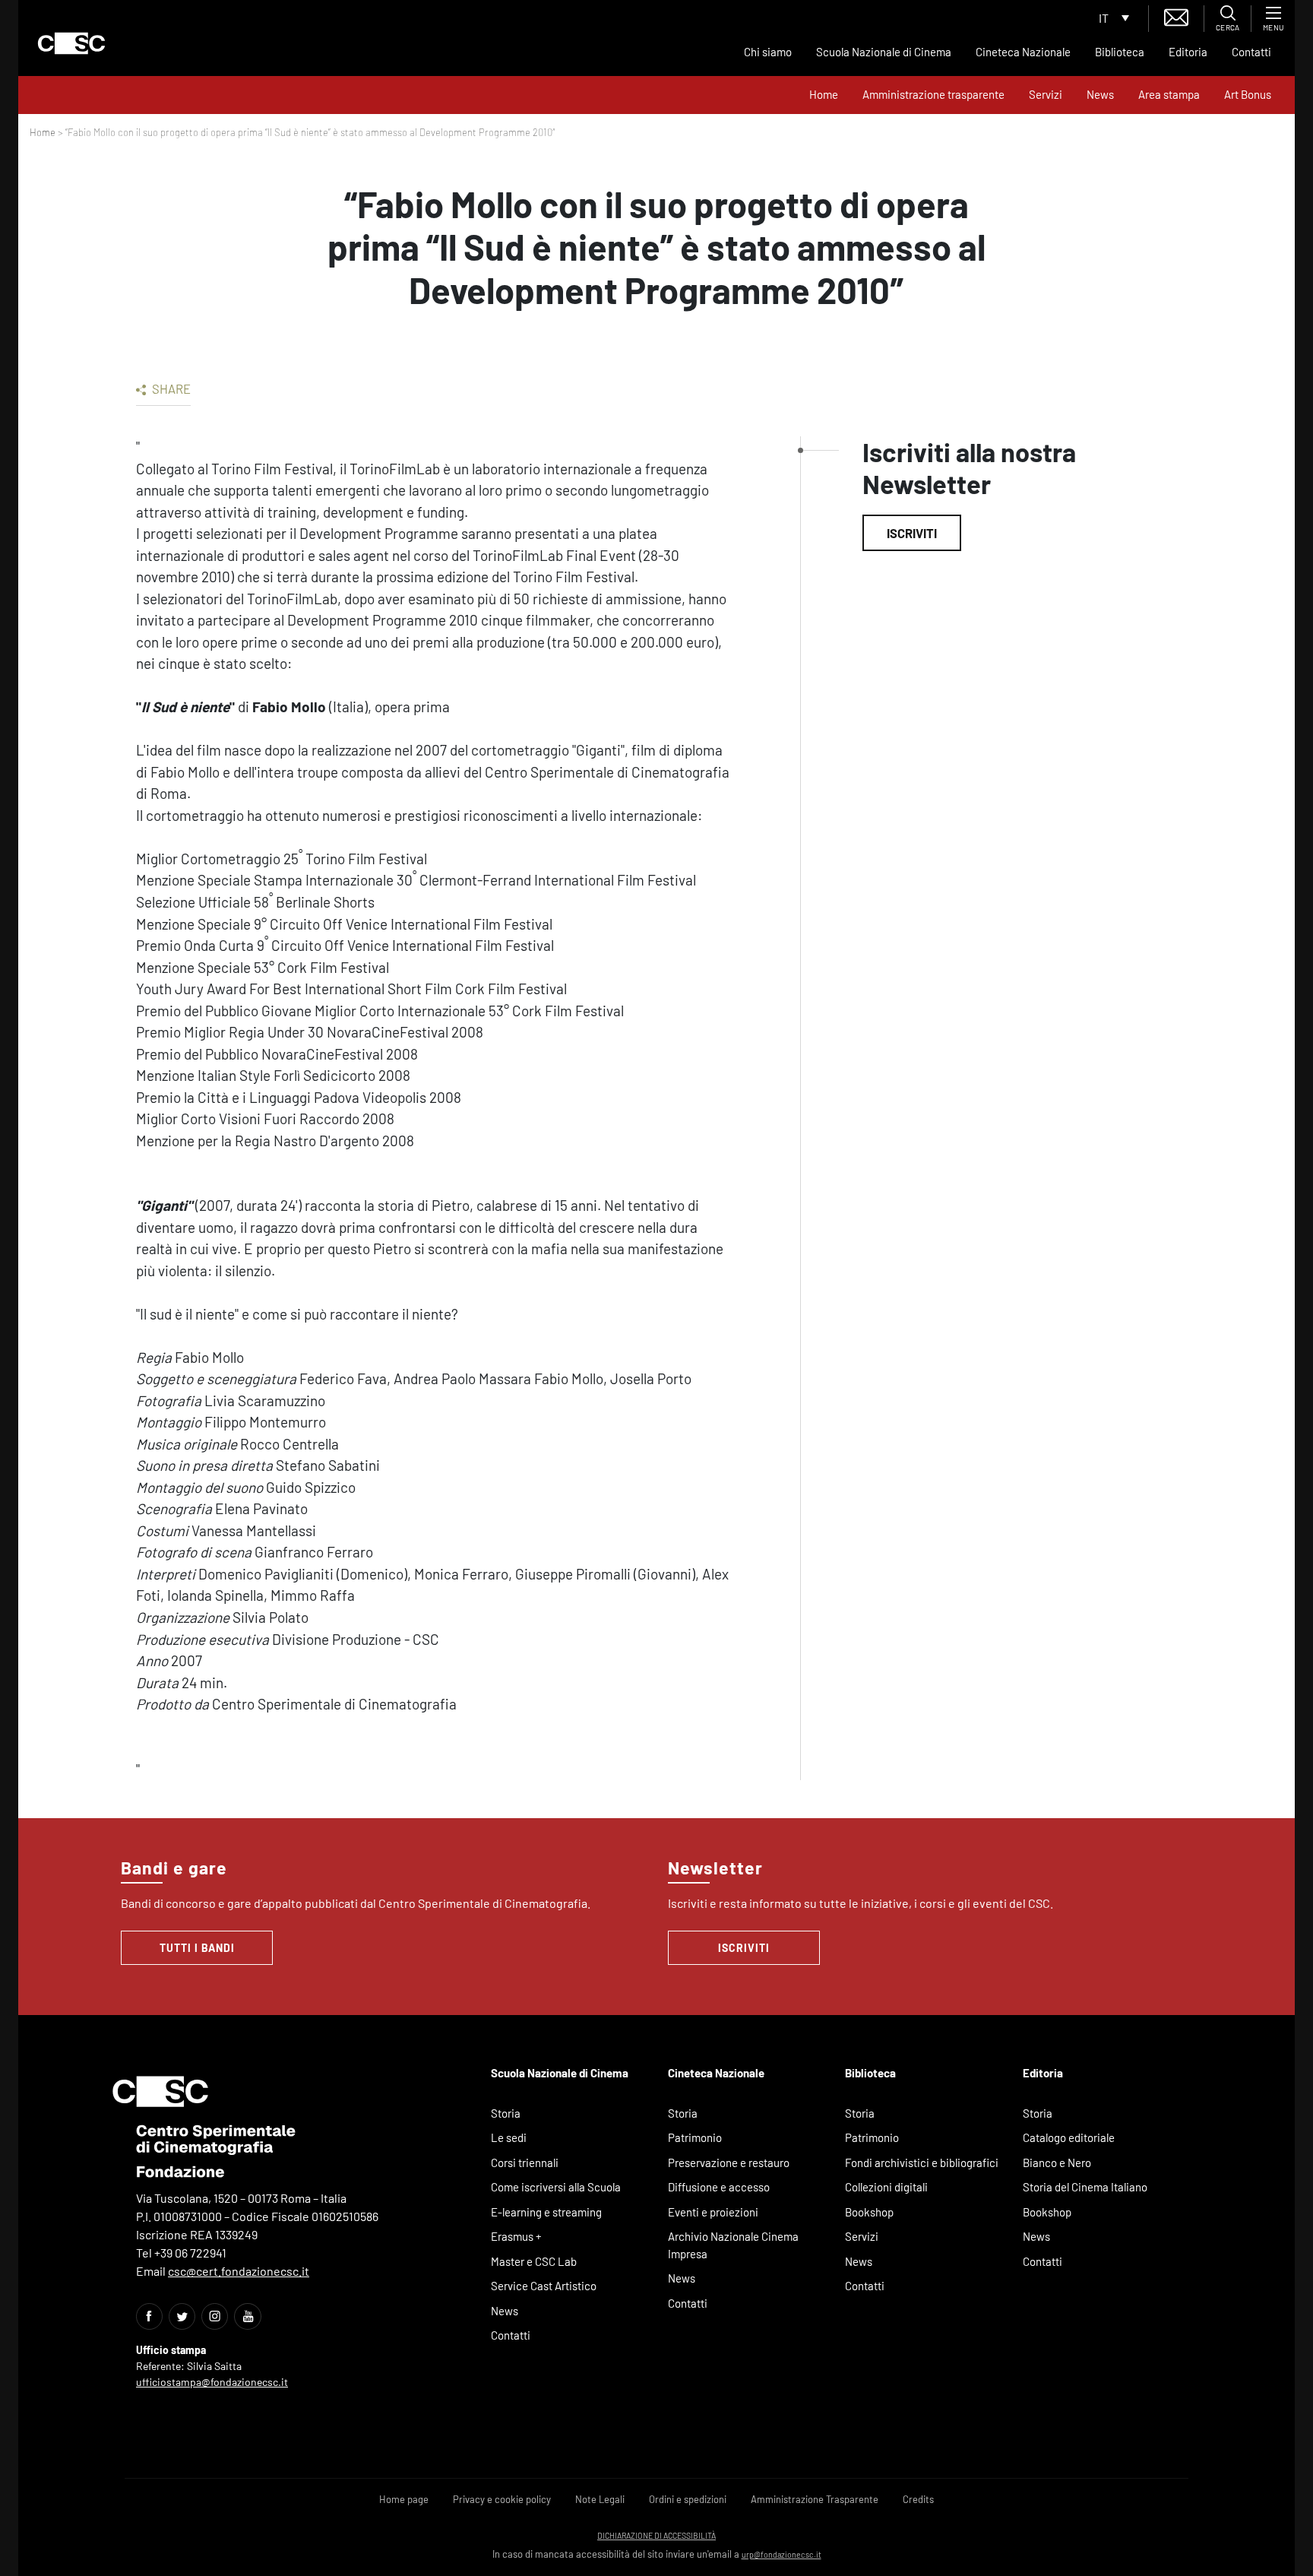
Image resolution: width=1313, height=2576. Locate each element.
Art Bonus (1248, 94)
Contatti (1251, 52)
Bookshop (869, 2212)
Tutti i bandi (197, 1948)
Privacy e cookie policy (502, 2499)
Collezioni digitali (886, 2187)
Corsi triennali (525, 2163)
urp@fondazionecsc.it (781, 2554)
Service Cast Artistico (544, 2286)
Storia (506, 2113)
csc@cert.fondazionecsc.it (239, 2271)
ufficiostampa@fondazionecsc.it (212, 2382)
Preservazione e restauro (729, 2163)
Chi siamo (768, 52)
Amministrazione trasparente (933, 94)
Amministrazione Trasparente (815, 2499)
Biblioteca (1120, 52)
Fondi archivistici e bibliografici (922, 2163)
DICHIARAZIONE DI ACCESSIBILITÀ (656, 2535)
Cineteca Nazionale (1023, 52)
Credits (918, 2499)
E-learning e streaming (546, 2212)
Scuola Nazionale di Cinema (884, 52)
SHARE (170, 388)
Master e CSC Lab (534, 2261)
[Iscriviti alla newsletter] (1176, 16)
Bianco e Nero (1057, 2163)
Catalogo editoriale (1069, 2137)
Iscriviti (912, 533)
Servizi (1046, 94)
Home (824, 94)
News (1100, 94)
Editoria (1188, 52)
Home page (404, 2499)
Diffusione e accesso (719, 2187)
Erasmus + (516, 2236)
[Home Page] (71, 43)
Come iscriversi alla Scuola (556, 2187)
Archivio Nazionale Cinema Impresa (733, 2245)
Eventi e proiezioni (713, 2212)
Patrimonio (695, 2137)
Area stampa (1169, 94)
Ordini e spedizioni (688, 2499)
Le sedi (509, 2137)
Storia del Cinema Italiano (1085, 2187)
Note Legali (600, 2499)
